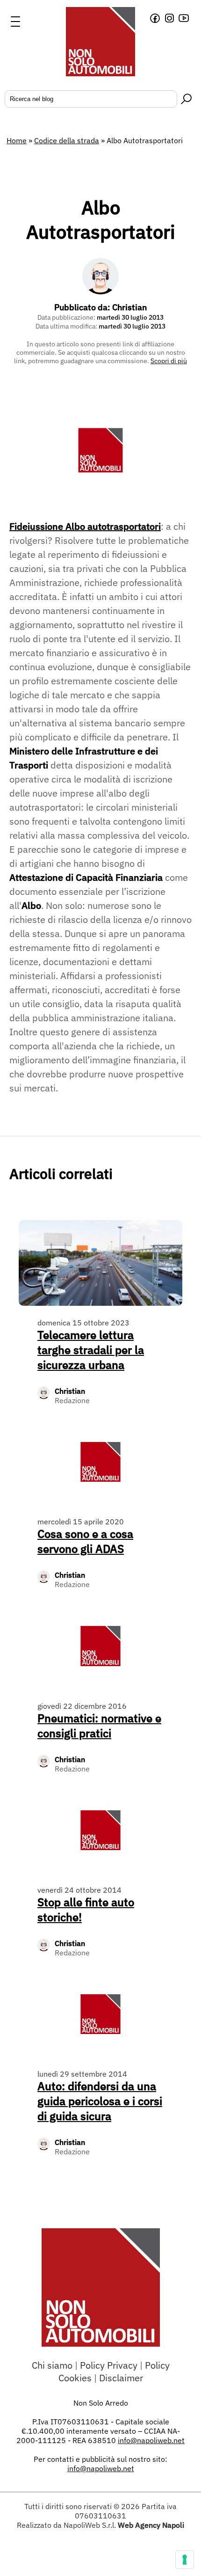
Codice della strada (67, 140)
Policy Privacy (109, 2365)
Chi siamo (52, 2365)
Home (17, 140)
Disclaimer (121, 2378)
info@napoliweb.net (101, 2468)
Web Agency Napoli (151, 2525)
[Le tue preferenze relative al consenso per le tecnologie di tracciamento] (185, 2560)
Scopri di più (169, 361)
